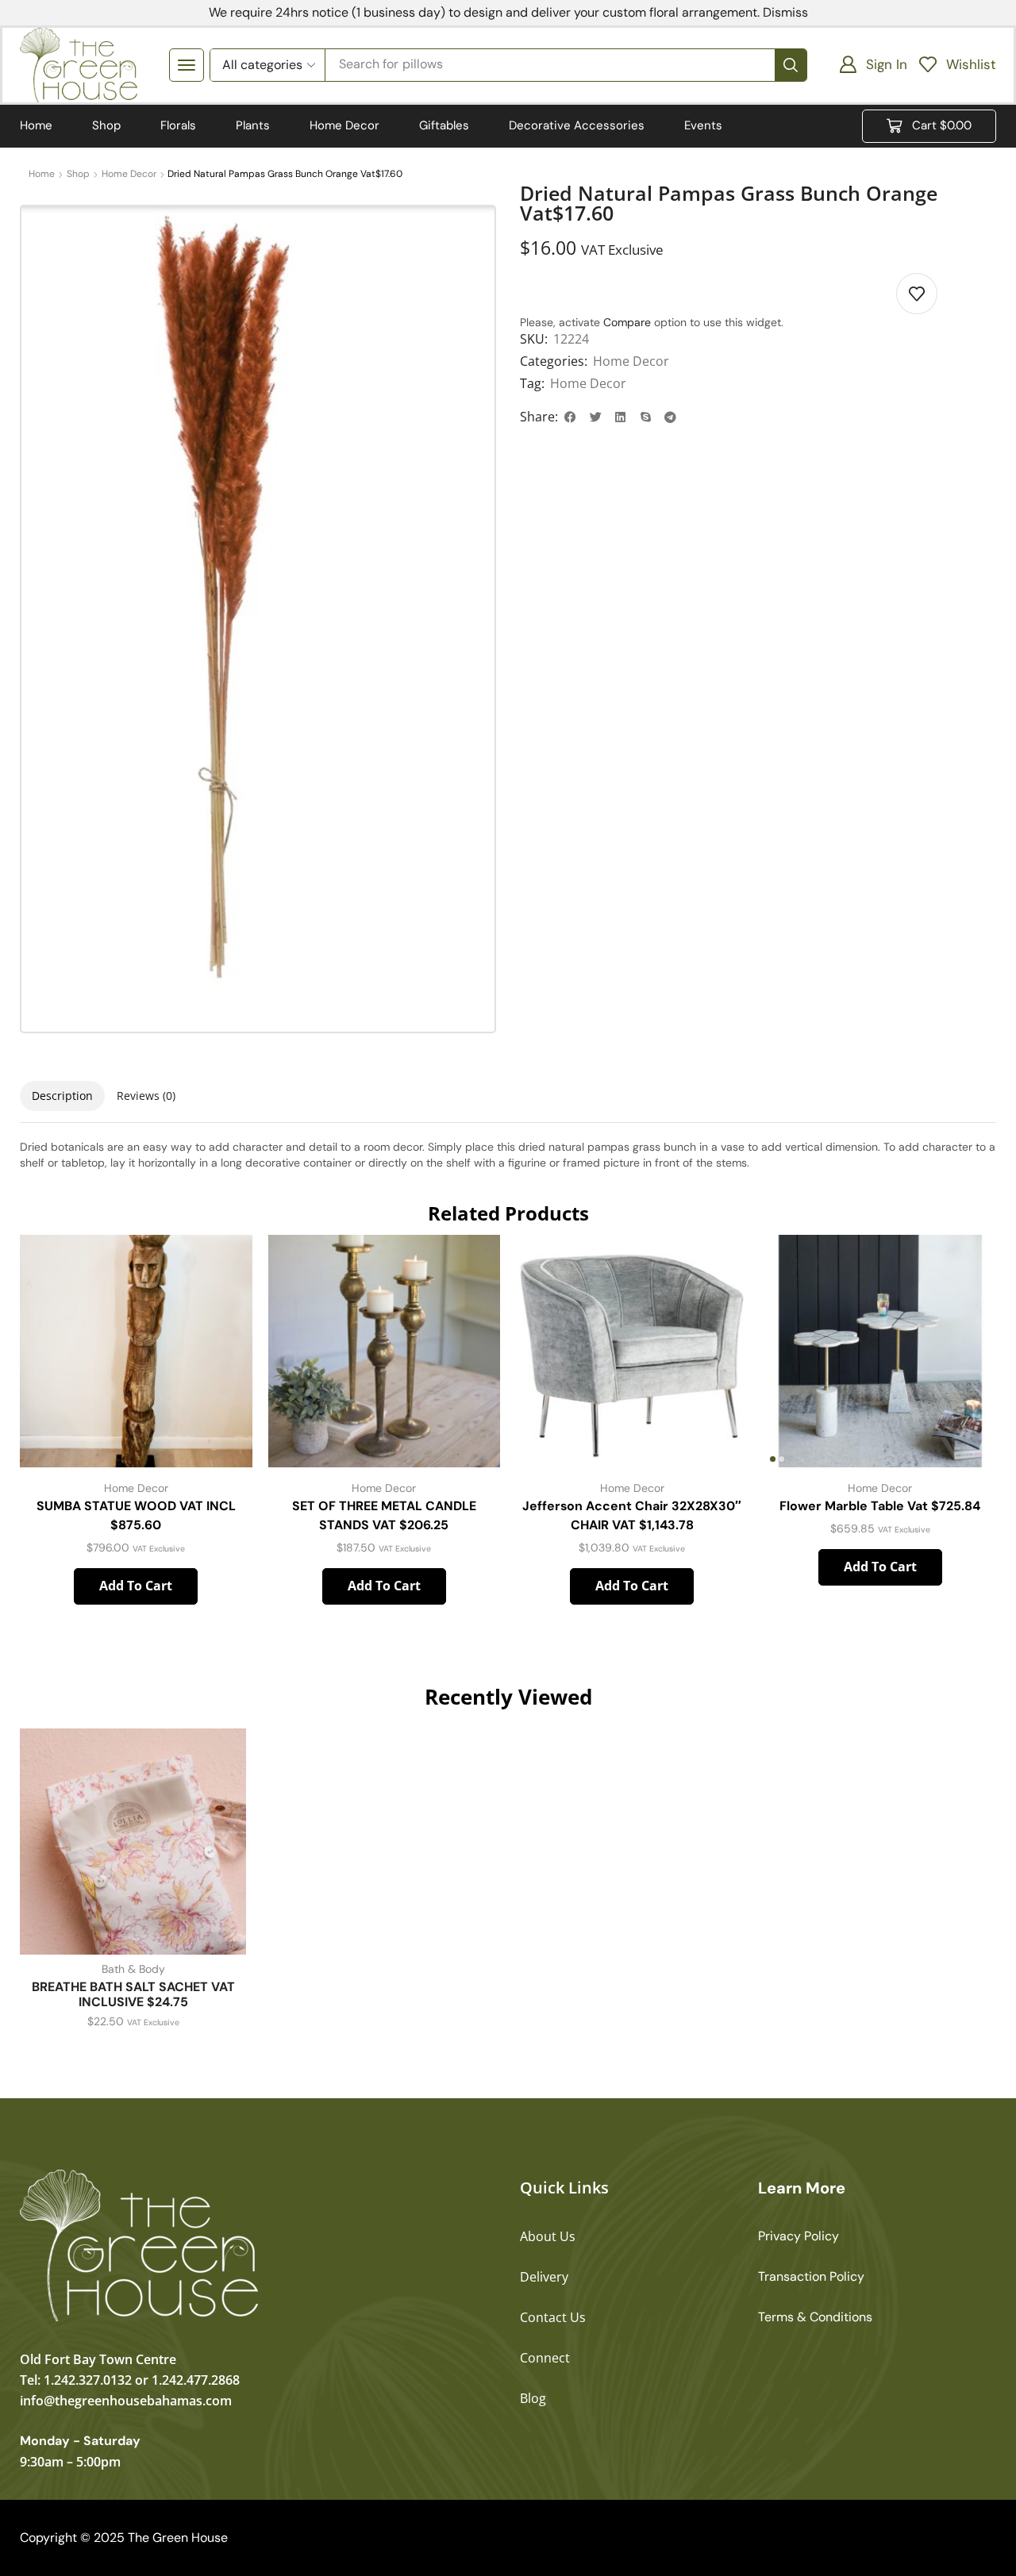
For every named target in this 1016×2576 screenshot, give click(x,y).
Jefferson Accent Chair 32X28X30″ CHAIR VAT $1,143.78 (632, 1515)
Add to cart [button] (136, 1586)
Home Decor (129, 174)
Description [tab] (62, 1096)
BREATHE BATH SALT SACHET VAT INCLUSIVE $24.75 (133, 1994)
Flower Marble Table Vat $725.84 (880, 1506)
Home (42, 174)
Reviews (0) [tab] (146, 1096)
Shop (78, 174)
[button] (187, 65)
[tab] (62, 1096)
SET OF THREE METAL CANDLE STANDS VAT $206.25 (384, 1515)
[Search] (791, 65)
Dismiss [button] (785, 12)
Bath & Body (133, 1969)
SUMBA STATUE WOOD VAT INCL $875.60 (136, 1515)
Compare (627, 322)
